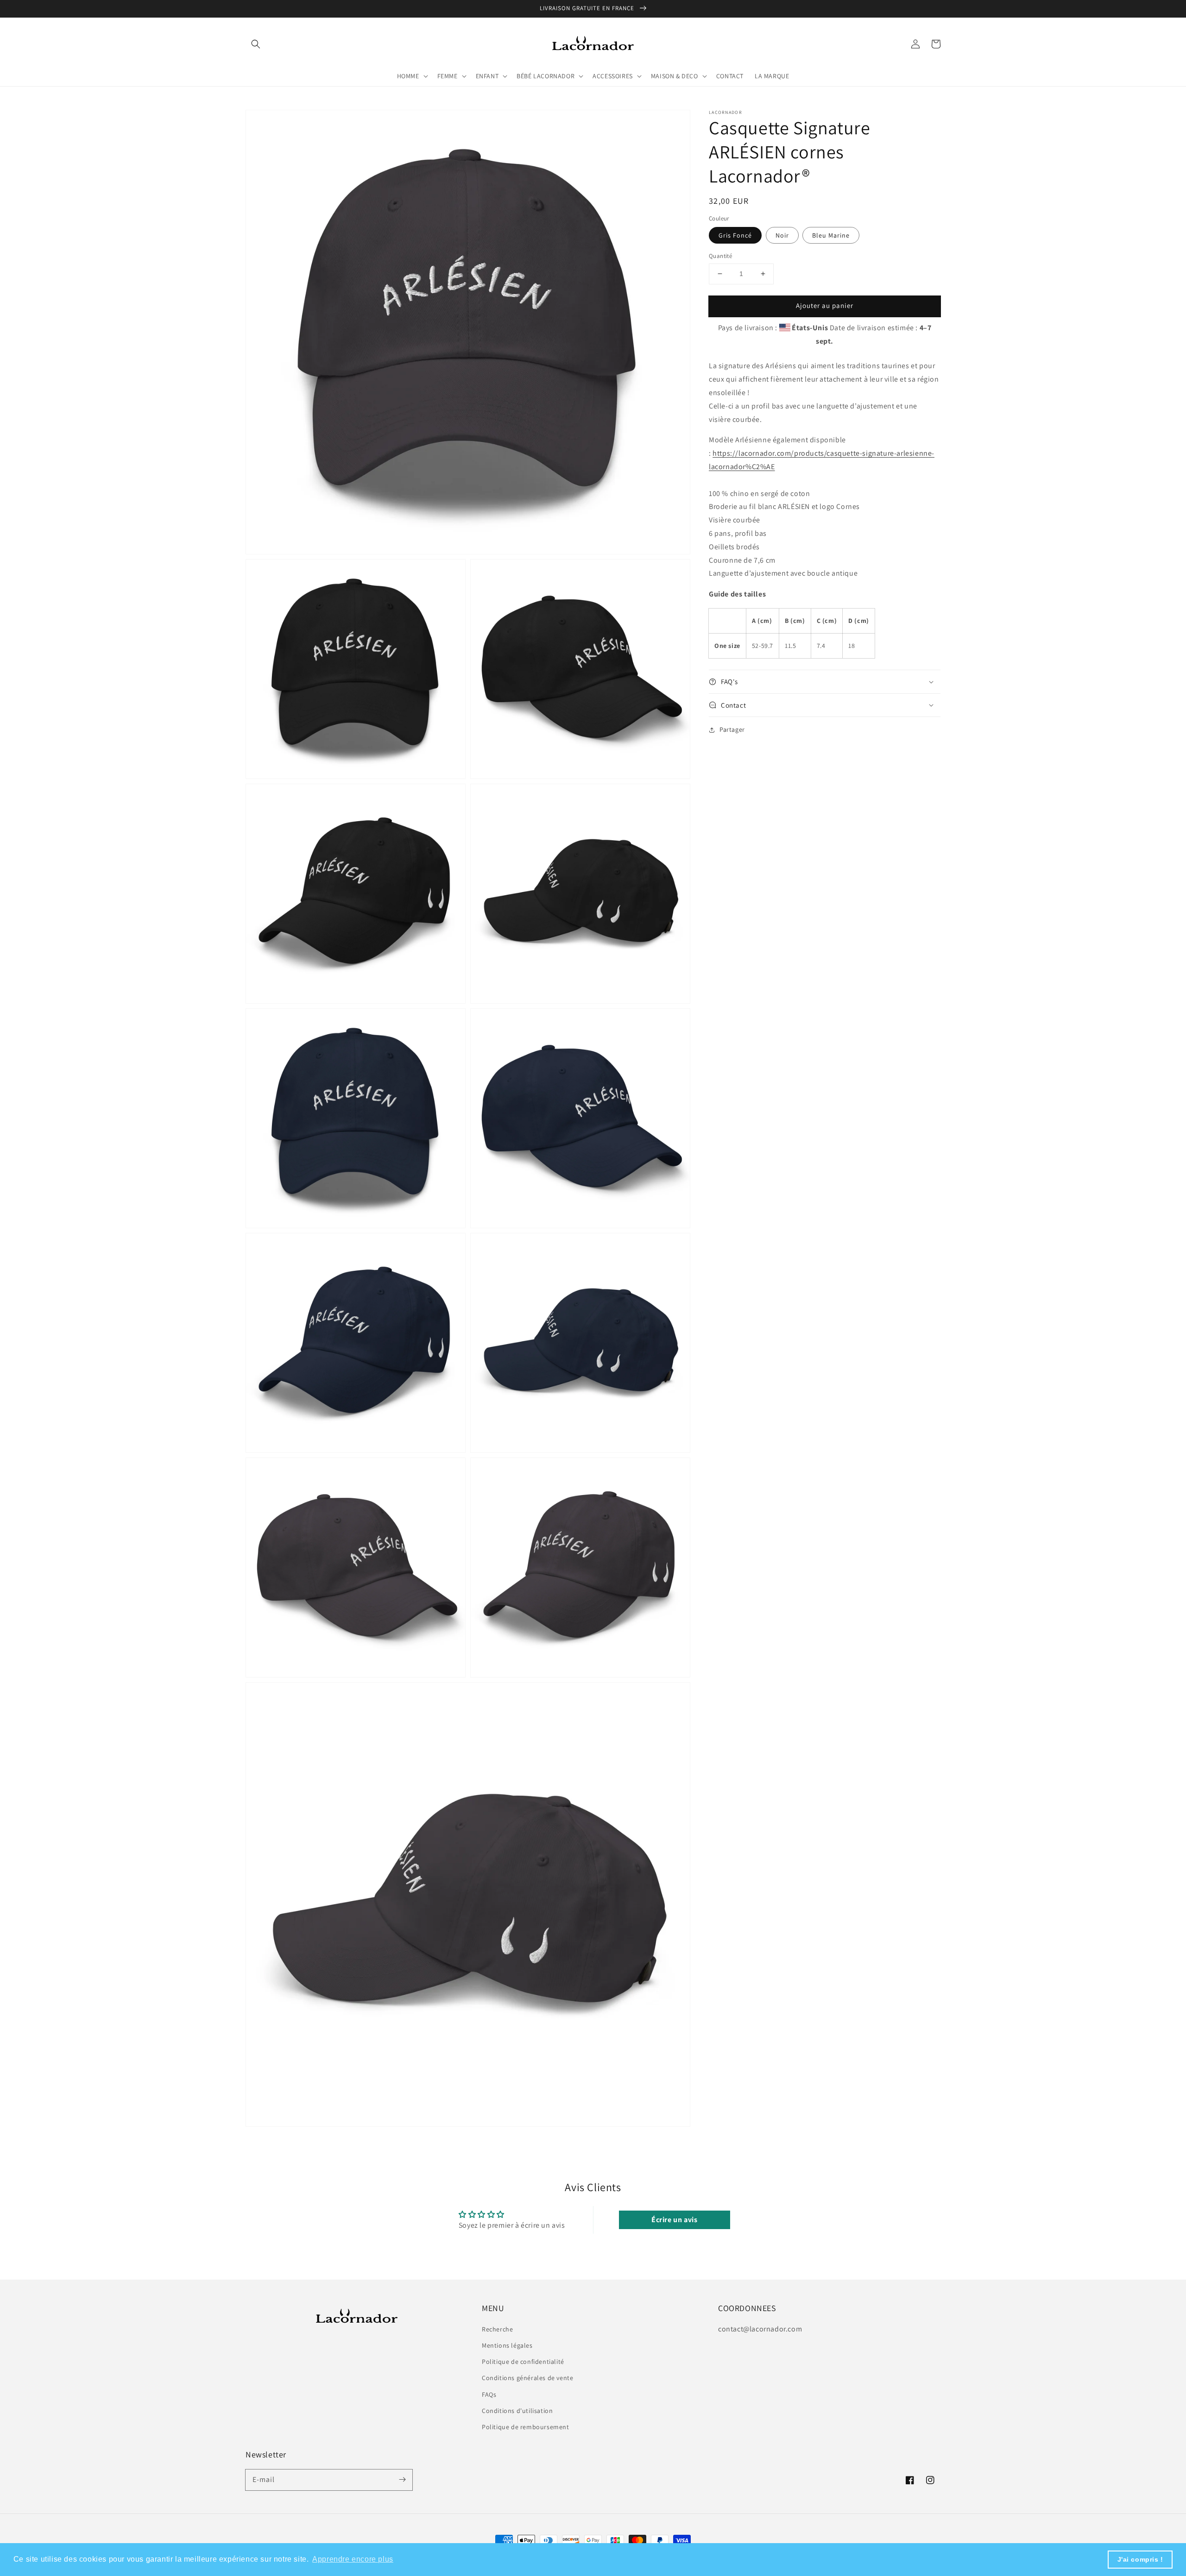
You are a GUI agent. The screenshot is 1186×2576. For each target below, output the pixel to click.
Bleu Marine (831, 235)
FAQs (489, 2394)
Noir (782, 235)
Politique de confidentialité (523, 2362)
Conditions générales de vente (527, 2378)
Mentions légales (507, 2345)
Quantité (720, 256)
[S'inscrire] (402, 2480)
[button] (256, 44)
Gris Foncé (735, 235)
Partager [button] (732, 729)
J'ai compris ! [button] (1140, 2559)
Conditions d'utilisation (517, 2411)
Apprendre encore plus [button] (353, 2559)
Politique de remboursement (526, 2427)
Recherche (497, 2329)
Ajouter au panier (825, 305)
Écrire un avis (674, 2220)
